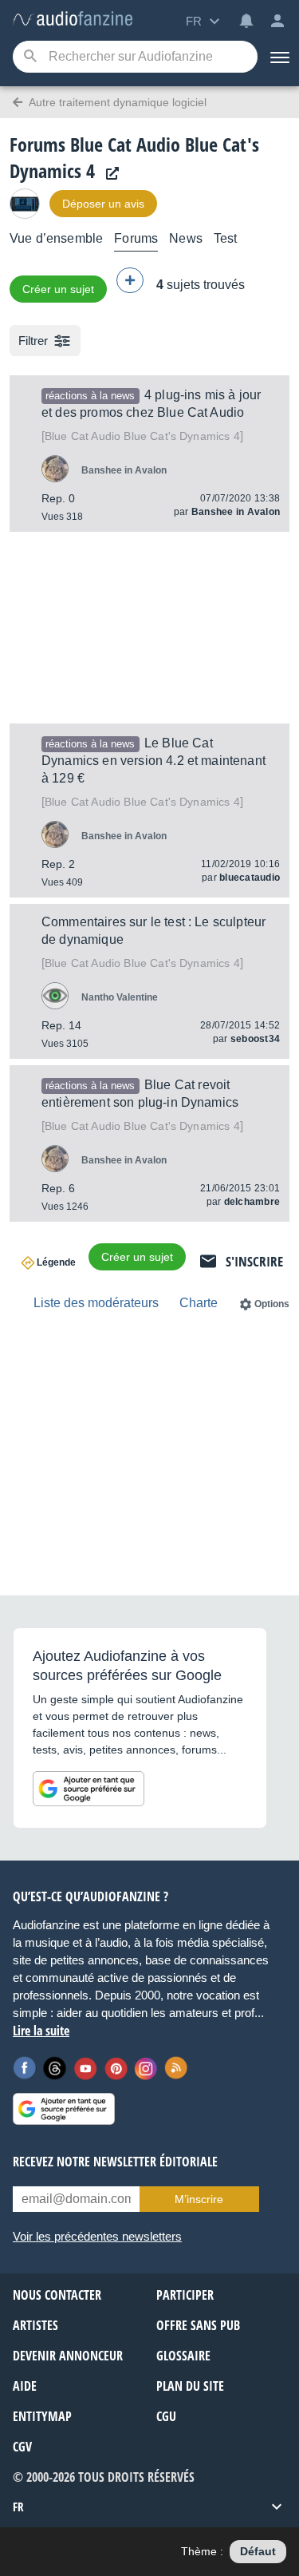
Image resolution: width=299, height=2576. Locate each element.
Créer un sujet (58, 289)
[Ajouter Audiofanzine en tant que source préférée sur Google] (89, 1789)
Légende (56, 1262)
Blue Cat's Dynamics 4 (142, 436)
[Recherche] (30, 57)
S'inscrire (254, 1261)
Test (226, 238)
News (186, 238)
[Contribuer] (130, 280)
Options (272, 1304)
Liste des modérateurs (96, 1303)
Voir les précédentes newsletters (97, 2236)
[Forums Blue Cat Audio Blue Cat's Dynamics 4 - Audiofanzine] (73, 20)
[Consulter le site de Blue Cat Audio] (108, 174)
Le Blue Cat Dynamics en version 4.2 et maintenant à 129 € (153, 761)
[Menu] (278, 57)
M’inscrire (199, 2199)
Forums (136, 238)
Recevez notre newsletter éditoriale (115, 2162)
